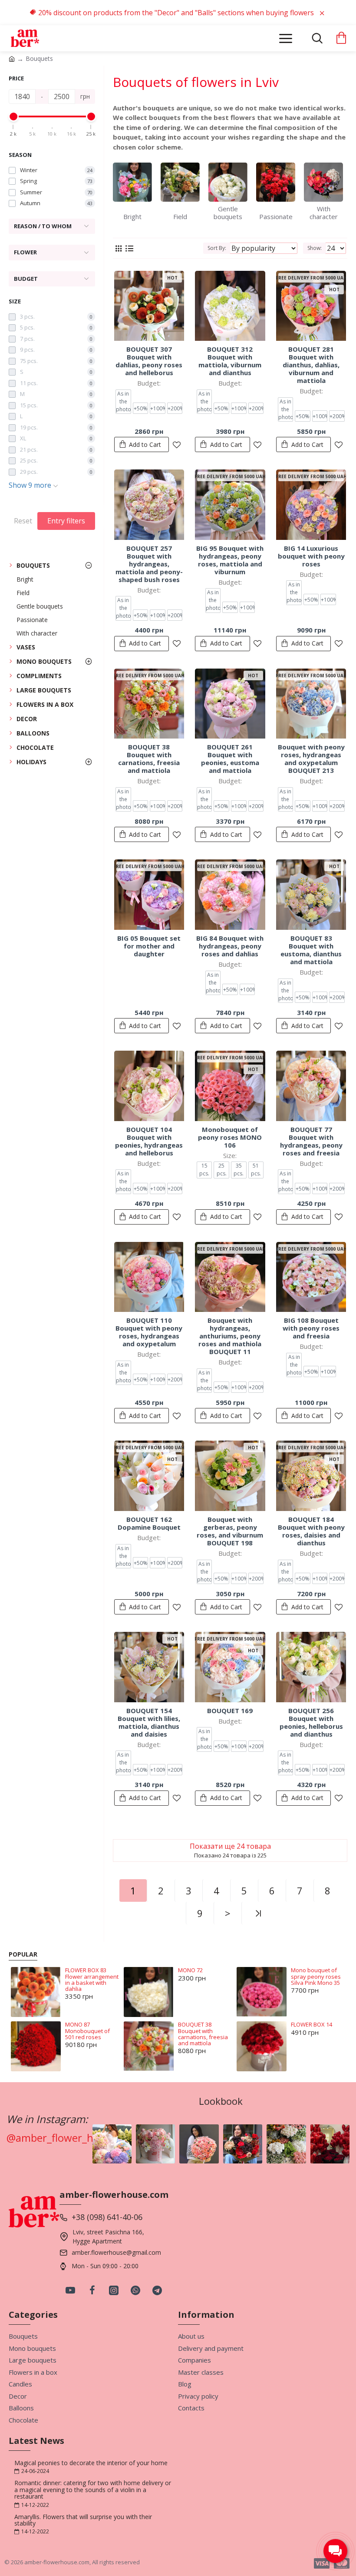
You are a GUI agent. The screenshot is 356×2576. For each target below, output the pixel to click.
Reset (23, 521)
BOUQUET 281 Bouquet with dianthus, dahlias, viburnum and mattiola (311, 365)
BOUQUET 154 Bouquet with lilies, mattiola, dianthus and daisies (149, 1722)
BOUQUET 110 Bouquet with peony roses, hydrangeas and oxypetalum (149, 1332)
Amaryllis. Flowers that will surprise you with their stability (83, 2520)
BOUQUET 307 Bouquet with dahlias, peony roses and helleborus (149, 361)
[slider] (13, 116)
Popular (23, 1954)
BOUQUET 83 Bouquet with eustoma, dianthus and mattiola (311, 950)
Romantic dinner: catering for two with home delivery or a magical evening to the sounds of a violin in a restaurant (93, 2489)
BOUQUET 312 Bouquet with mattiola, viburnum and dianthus (230, 361)
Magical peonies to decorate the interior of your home (91, 2463)
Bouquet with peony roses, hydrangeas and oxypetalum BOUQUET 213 (311, 759)
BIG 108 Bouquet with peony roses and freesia (311, 1328)
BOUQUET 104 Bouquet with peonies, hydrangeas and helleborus (149, 1141)
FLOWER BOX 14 (311, 2024)
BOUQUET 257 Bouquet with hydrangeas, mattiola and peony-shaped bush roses (149, 564)
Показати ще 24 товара (230, 1846)
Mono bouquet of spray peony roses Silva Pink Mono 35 (316, 1976)
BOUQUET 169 (230, 1711)
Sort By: (217, 248)
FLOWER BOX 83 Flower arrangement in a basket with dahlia (92, 1979)
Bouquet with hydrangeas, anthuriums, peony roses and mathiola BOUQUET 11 (230, 1336)
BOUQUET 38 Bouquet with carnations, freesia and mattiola (149, 759)
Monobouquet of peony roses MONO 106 (230, 1137)
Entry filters (66, 521)
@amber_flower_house (61, 2138)
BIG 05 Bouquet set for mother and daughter (149, 946)
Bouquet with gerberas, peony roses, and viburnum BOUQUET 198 (230, 1531)
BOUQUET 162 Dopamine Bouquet (149, 1523)
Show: (315, 248)
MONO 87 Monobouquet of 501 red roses (87, 2031)
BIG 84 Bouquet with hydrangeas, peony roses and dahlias (230, 946)
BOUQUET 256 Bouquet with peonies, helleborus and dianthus (311, 1722)
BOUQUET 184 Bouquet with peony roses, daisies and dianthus (311, 1531)
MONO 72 (190, 1970)
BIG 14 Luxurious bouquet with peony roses (311, 556)
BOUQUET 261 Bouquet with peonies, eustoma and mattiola (230, 759)
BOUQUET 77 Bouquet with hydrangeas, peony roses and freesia (311, 1141)
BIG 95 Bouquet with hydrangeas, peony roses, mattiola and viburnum (230, 560)
